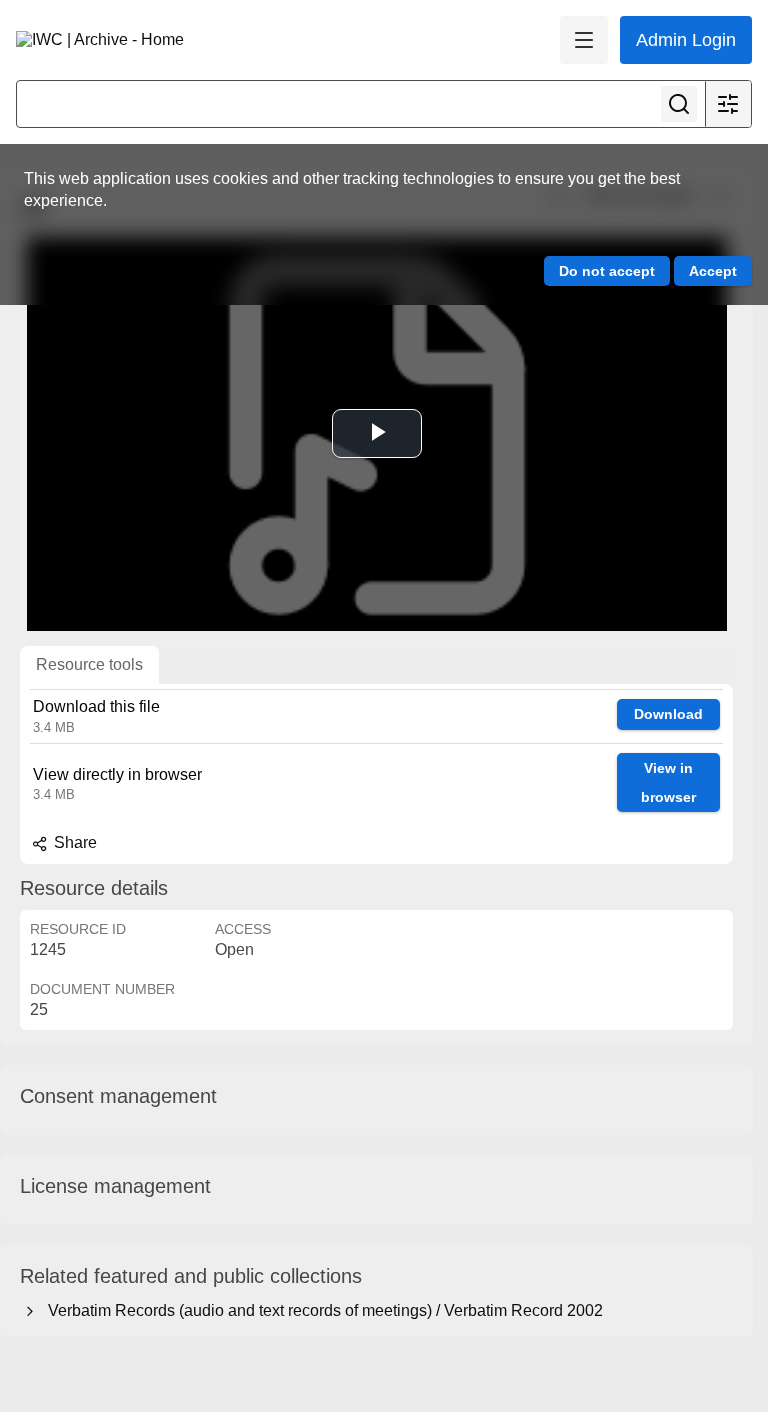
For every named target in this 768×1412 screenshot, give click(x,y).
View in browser (668, 782)
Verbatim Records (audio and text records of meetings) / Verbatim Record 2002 (321, 1310)
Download (668, 714)
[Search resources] (679, 104)
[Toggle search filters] (728, 104)
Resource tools (89, 664)
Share (73, 842)
